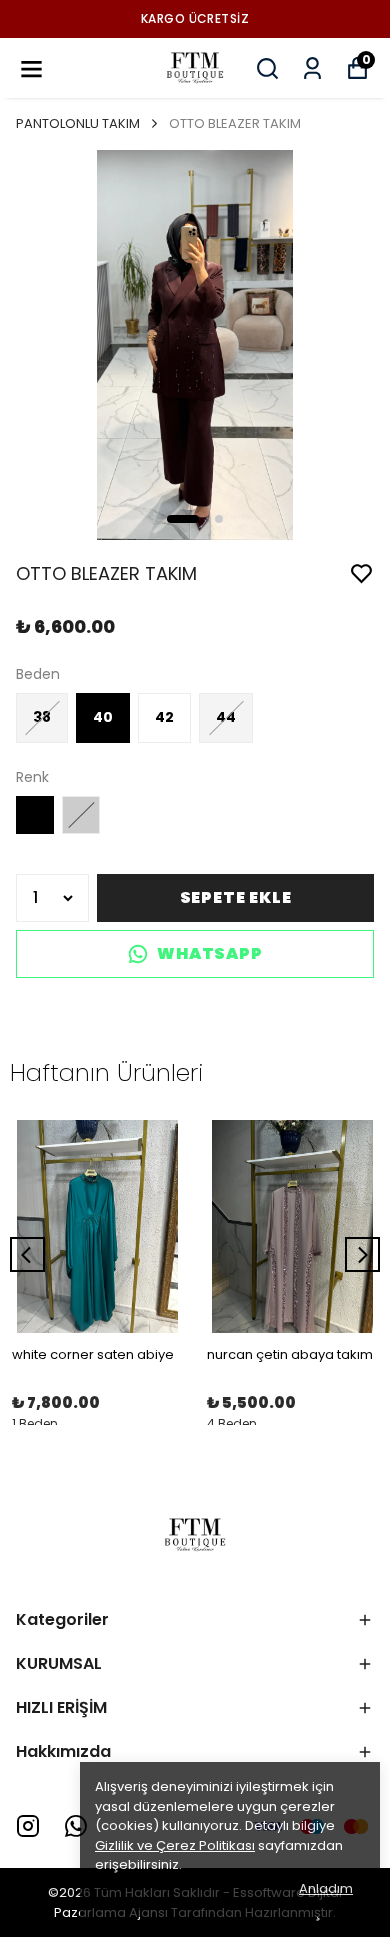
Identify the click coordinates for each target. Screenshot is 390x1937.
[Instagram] (28, 1826)
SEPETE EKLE (236, 897)
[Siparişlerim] (312, 68)
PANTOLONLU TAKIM (78, 123)
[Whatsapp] (76, 1826)
